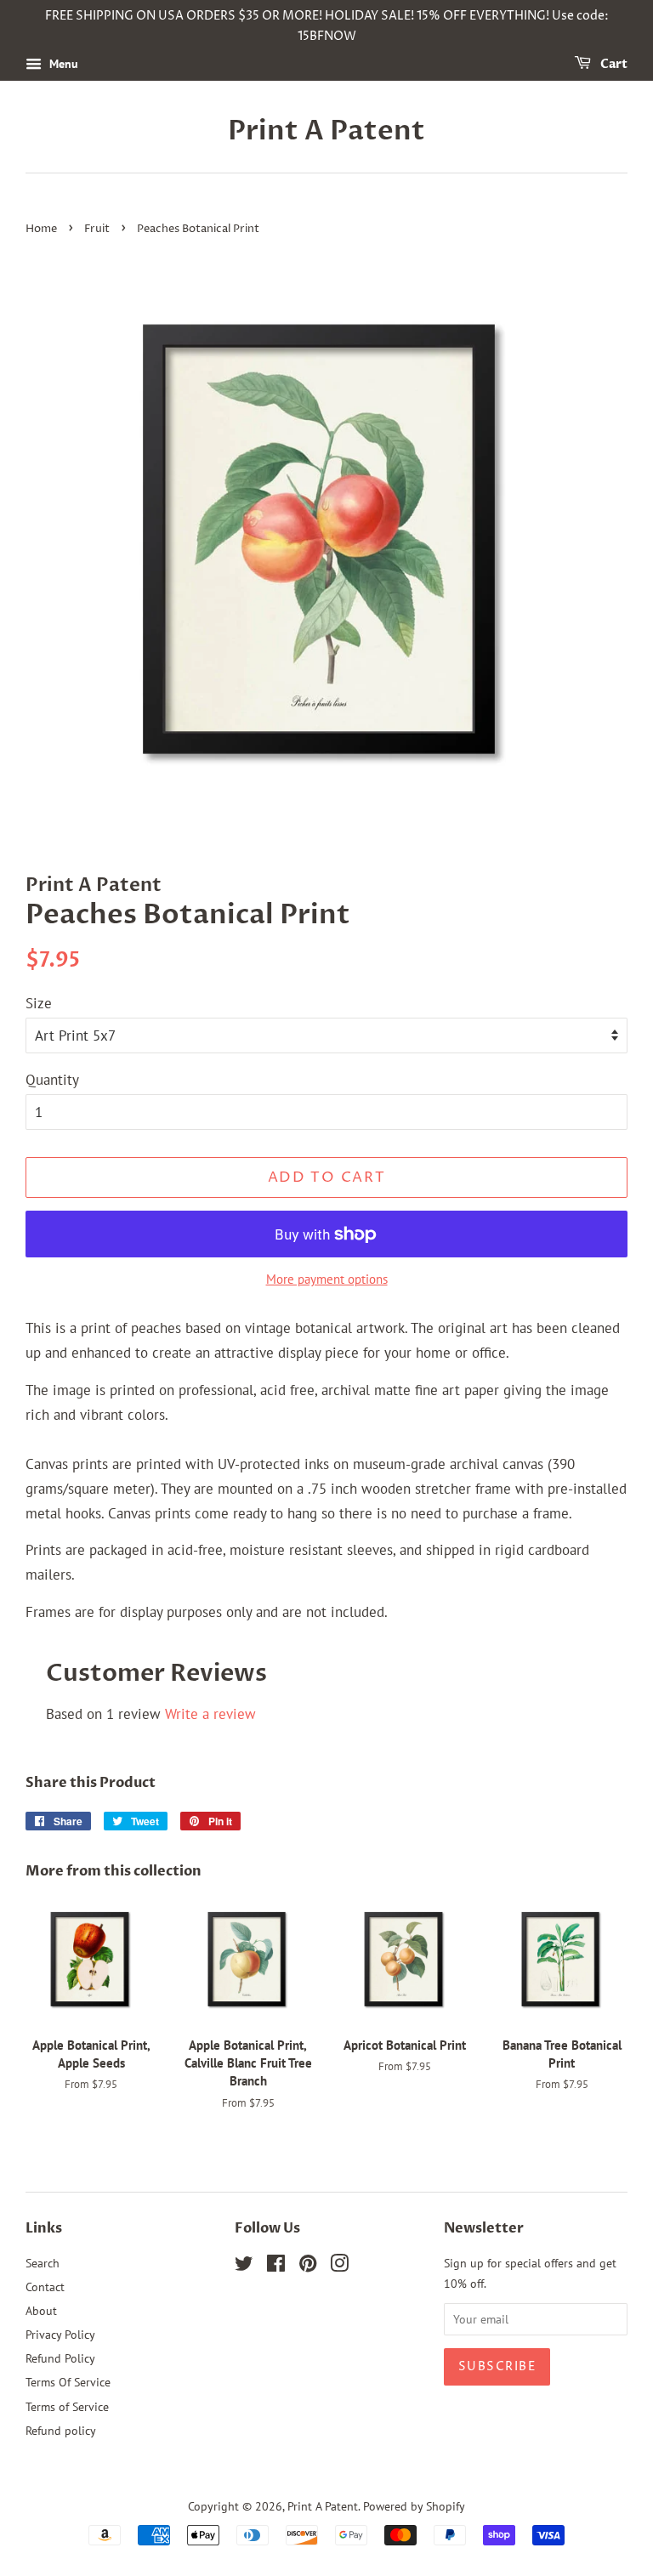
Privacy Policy (60, 2334)
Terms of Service (67, 2406)
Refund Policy (60, 2358)
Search (43, 2263)
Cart (613, 64)
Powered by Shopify (414, 2506)
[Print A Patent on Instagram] (339, 2266)
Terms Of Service (68, 2382)
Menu (62, 64)
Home (41, 229)
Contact (45, 2287)
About (41, 2310)
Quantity (52, 1080)
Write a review (210, 1714)
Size (39, 1003)
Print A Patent (326, 131)
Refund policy (61, 2430)
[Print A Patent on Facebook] (276, 2266)
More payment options (327, 1279)
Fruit (97, 229)
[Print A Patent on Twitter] (244, 2266)
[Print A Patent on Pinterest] (308, 2266)
